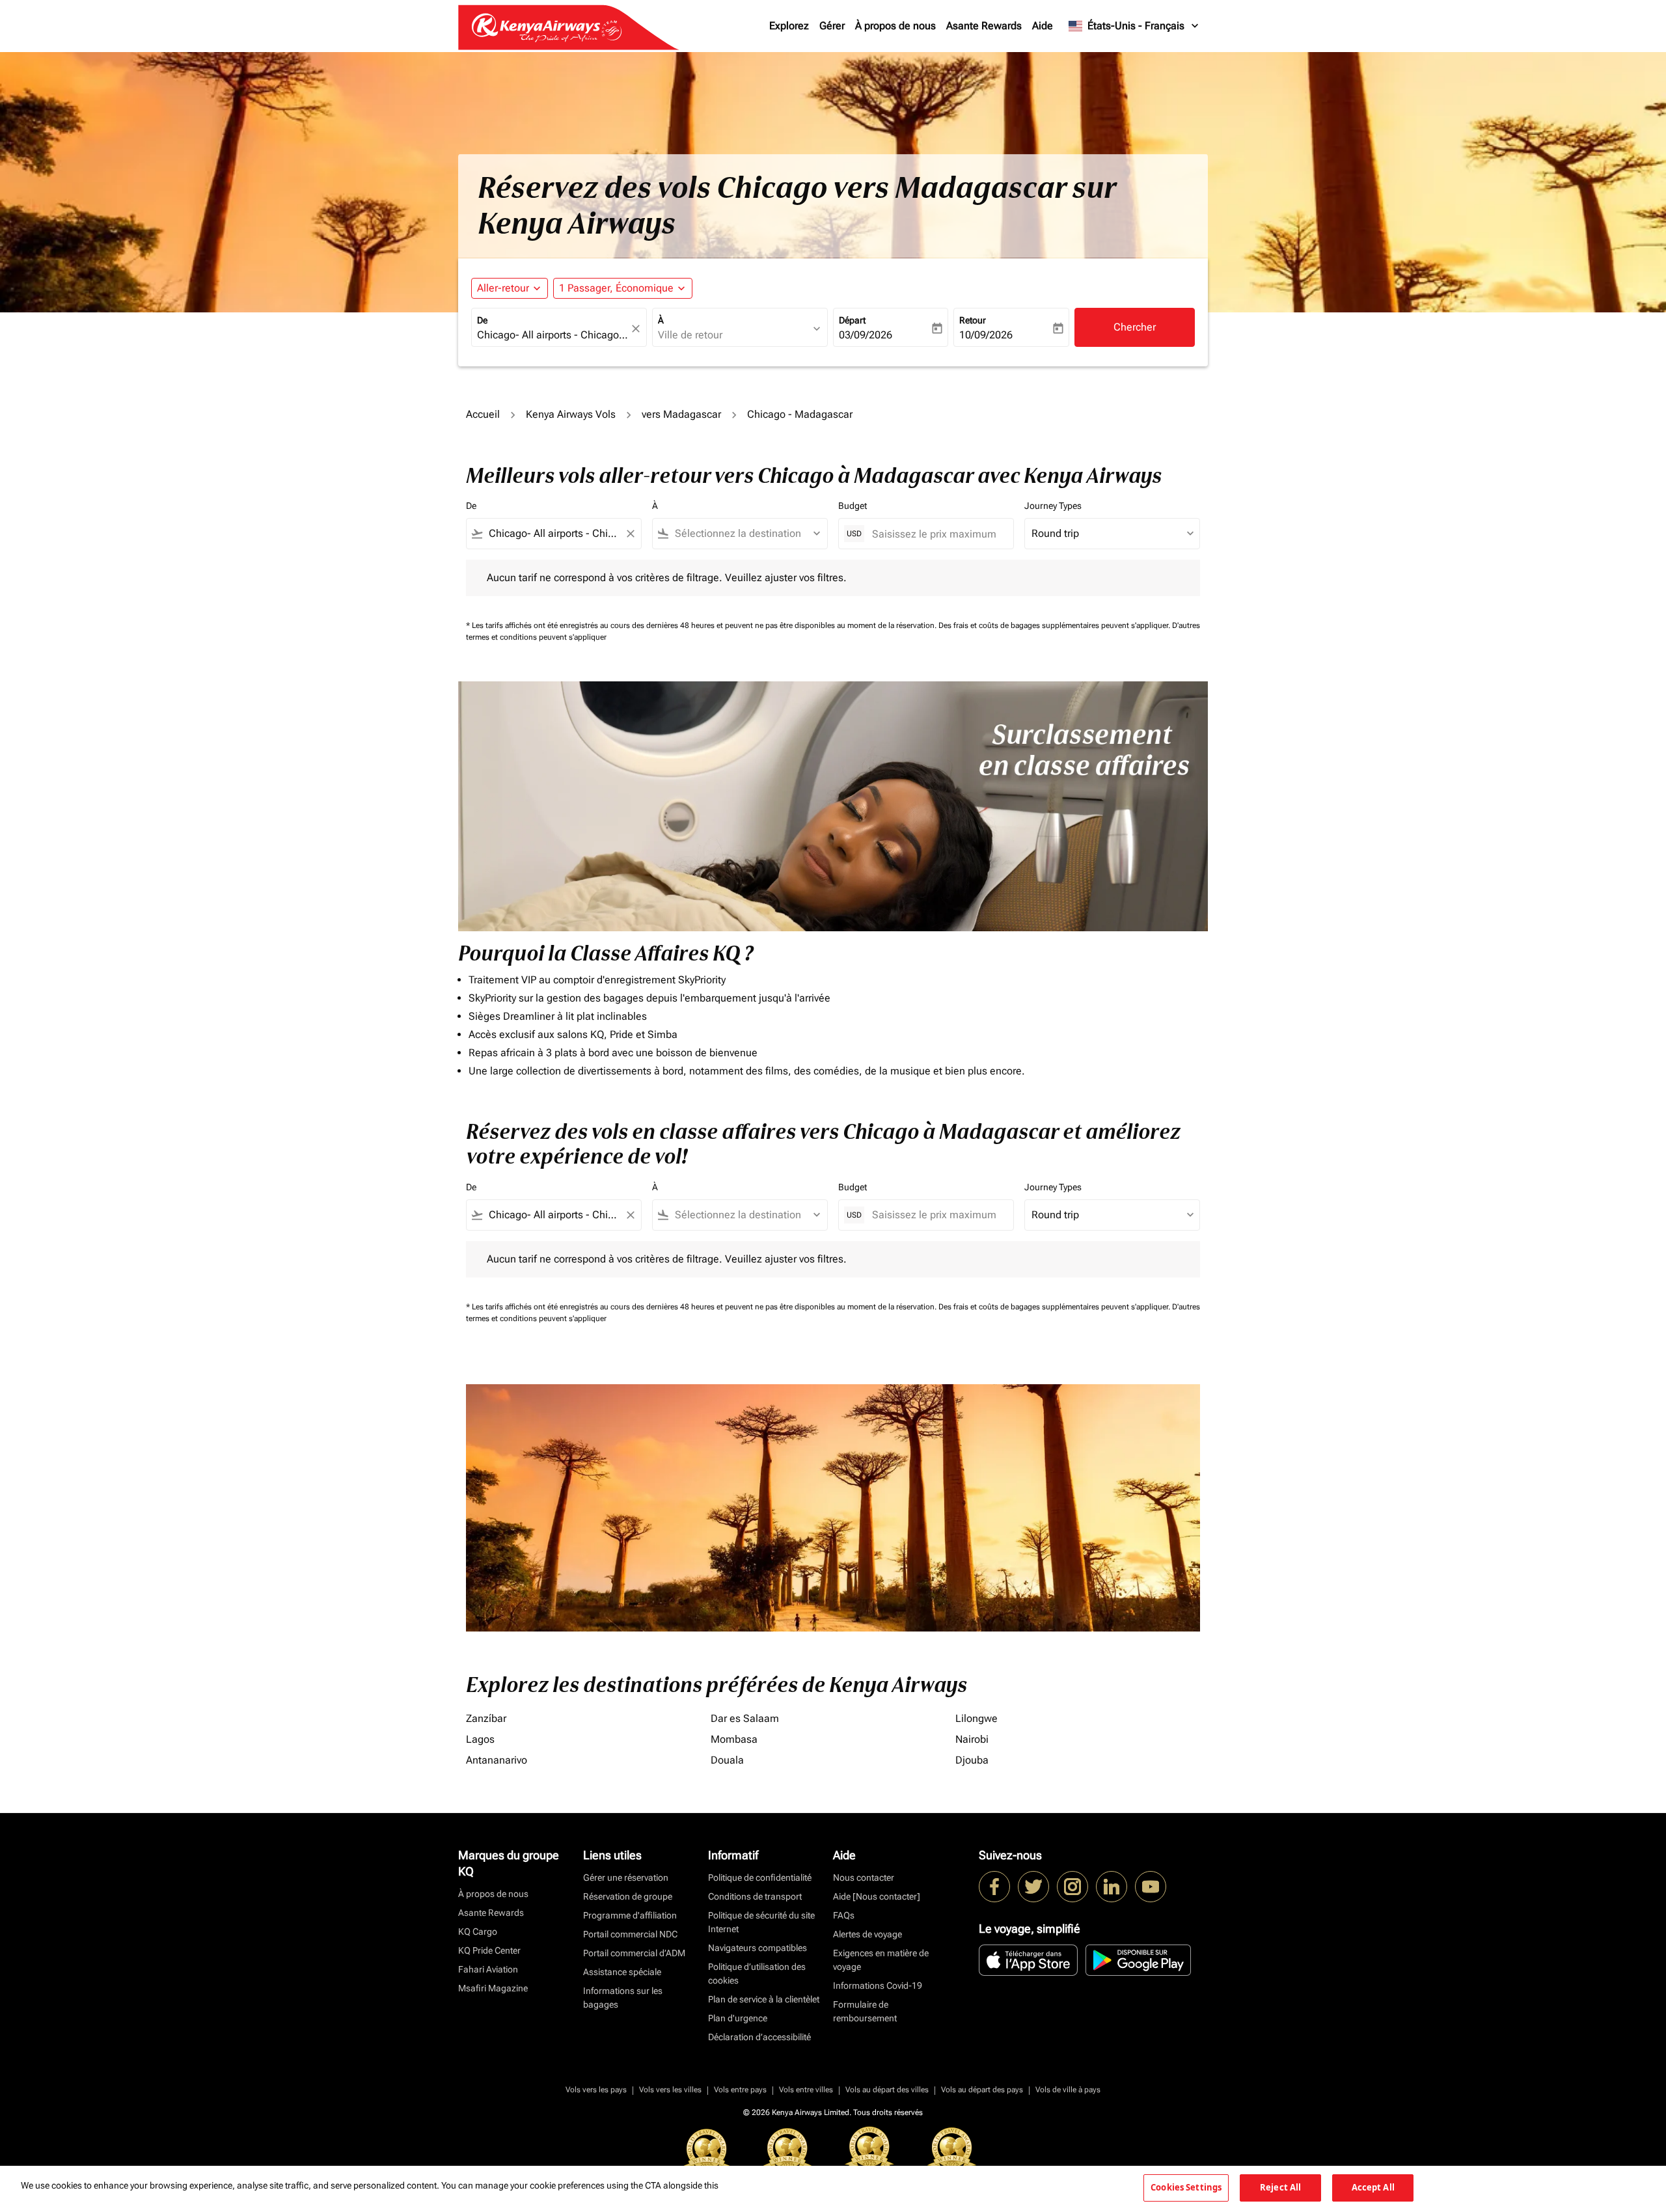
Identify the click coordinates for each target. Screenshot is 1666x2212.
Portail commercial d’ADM (634, 1953)
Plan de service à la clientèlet (764, 1999)
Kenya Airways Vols (571, 414)
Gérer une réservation (626, 1877)
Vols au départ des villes (887, 2090)
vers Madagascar (681, 414)
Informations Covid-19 (878, 1986)
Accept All (1373, 2187)
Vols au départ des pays (982, 2090)
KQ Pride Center (489, 1950)
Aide (1043, 26)
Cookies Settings (1186, 2187)
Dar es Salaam (745, 1718)
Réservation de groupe (628, 1896)
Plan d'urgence (738, 2018)
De (482, 320)
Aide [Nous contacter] (877, 1896)
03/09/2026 (866, 335)
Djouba (972, 1760)
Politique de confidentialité (760, 1877)
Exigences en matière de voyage (881, 1960)
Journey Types (1053, 506)
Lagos (480, 1739)
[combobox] (553, 335)
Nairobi (972, 1739)
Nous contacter (864, 1877)
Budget (853, 506)
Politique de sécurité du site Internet (761, 1922)
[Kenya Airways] (994, 1887)
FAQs (844, 1915)
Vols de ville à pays (1068, 2090)
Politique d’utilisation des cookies (757, 1973)
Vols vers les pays (596, 2090)
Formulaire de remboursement (865, 2011)
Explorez (789, 26)
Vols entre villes (806, 2090)
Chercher (1135, 327)
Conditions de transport (755, 1896)
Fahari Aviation (488, 1969)
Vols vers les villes (670, 2090)
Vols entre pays (740, 2090)
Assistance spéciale (622, 1972)
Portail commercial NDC (630, 1934)
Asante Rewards (984, 26)
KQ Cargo (478, 1932)
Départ (852, 320)
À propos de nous (895, 26)
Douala (727, 1760)
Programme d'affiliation (630, 1915)
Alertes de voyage (867, 1934)
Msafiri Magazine (493, 1988)
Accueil (483, 414)
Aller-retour (503, 288)
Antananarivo (497, 1760)
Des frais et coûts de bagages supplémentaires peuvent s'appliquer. (1055, 625)
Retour (973, 320)
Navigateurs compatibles (758, 1948)
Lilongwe (976, 1718)
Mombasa (734, 1739)
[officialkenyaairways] (1072, 1887)
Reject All (1280, 2187)
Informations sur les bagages (623, 1998)
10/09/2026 (986, 335)
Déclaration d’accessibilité (759, 2037)
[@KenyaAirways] (1033, 1887)
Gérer (832, 26)
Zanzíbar (486, 1718)
